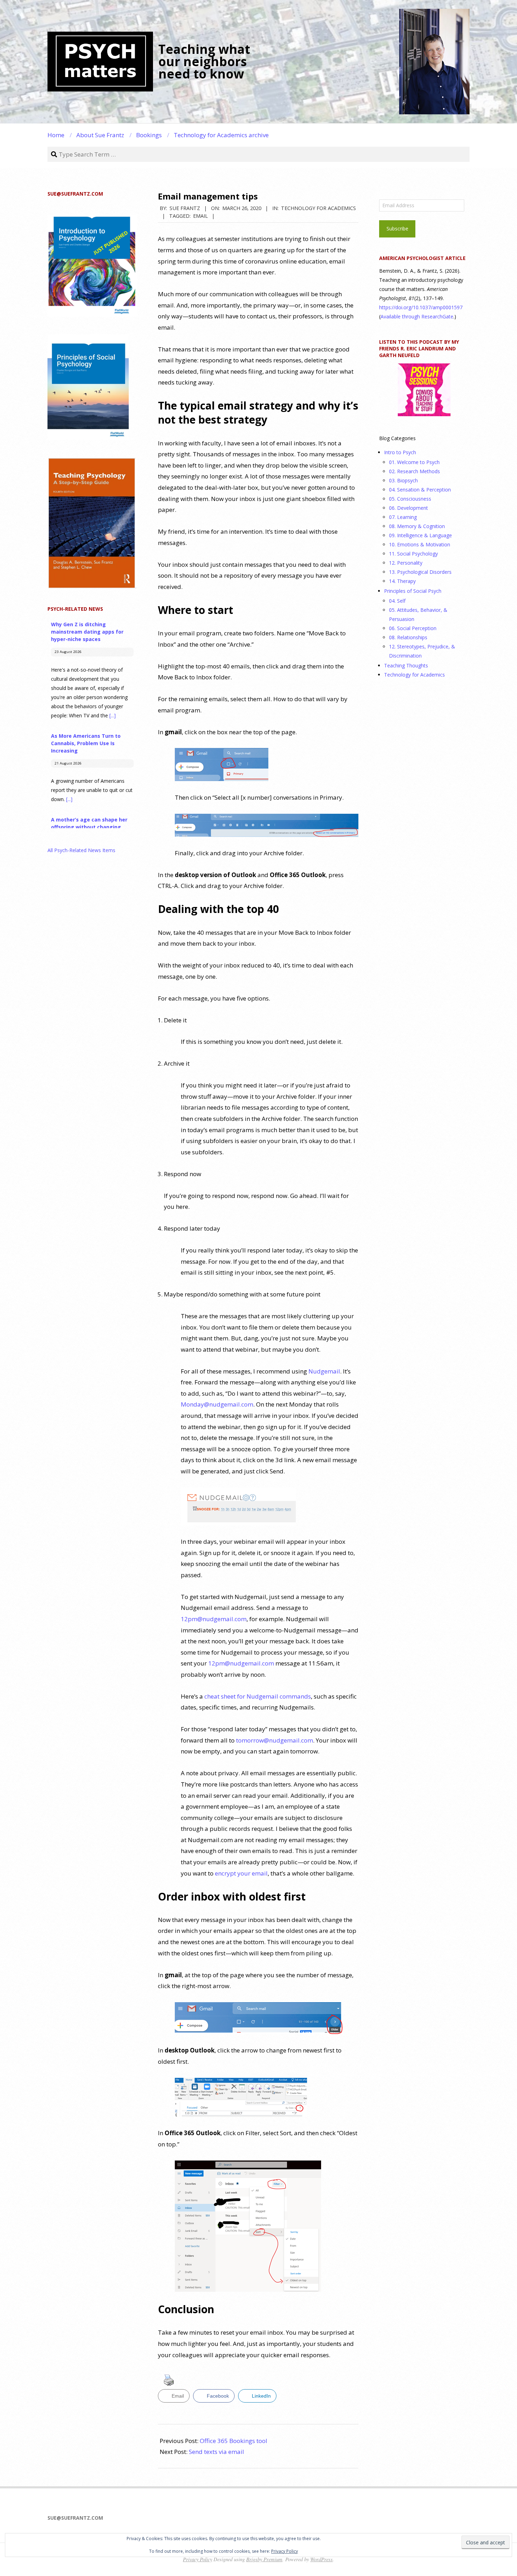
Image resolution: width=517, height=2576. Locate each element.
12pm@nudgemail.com (214, 1619)
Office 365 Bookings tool (234, 2441)
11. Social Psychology (413, 554)
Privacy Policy (285, 2551)
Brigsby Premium (264, 2559)
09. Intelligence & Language (420, 535)
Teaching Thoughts (406, 665)
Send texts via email (216, 2452)
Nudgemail (324, 1371)
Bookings (149, 135)
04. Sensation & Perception (420, 490)
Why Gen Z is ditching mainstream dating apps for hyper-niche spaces (87, 632)
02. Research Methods (414, 471)
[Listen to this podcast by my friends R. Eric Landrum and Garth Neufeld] (424, 390)
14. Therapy (402, 581)
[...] (113, 715)
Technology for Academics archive (221, 135)
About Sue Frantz (100, 135)
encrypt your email (241, 1873)
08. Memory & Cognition (417, 526)
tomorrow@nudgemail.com (275, 1740)
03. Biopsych (403, 480)
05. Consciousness (410, 499)
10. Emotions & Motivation (420, 544)
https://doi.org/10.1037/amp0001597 (421, 307)
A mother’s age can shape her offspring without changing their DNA (89, 827)
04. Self (397, 601)
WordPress (321, 2559)
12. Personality (406, 563)
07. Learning (403, 517)
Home (56, 135)
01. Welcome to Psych (414, 462)
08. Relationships (408, 637)
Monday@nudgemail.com (217, 1404)
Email (200, 216)
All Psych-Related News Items (81, 850)
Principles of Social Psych (413, 591)
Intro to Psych (400, 452)
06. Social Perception (413, 628)
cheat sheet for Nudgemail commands (258, 1696)
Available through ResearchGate (417, 316)
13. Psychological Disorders (420, 572)
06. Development (409, 508)
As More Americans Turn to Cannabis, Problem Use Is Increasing (86, 743)
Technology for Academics (318, 208)
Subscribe (397, 229)
